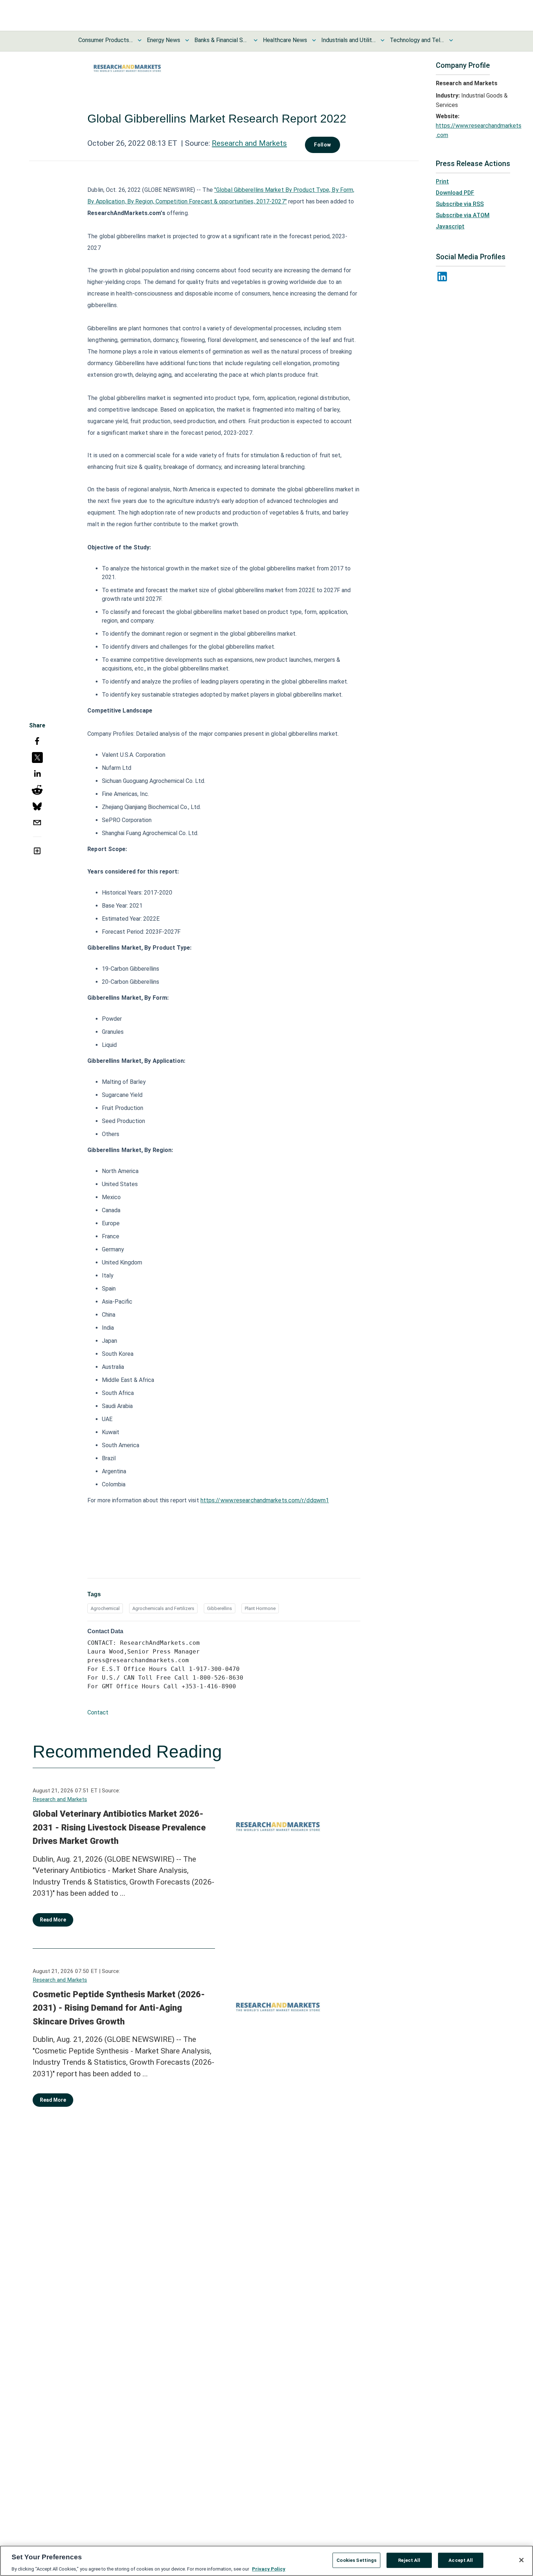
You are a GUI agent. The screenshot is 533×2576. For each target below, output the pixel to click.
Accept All (461, 2560)
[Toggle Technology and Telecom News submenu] (451, 40)
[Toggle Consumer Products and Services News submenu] (140, 40)
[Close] (521, 2560)
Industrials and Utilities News (348, 40)
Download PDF (455, 193)
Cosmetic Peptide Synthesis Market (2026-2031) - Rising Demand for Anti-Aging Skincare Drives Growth (119, 2008)
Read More (53, 1920)
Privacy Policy (269, 2569)
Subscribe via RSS (460, 204)
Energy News (164, 40)
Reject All (409, 2560)
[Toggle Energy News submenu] (187, 40)
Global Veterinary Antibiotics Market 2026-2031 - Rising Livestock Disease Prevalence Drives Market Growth (119, 1827)
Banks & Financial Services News (222, 40)
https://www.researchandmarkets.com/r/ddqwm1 (265, 1500)
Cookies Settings (356, 2560)
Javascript (450, 226)
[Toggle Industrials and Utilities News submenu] (383, 40)
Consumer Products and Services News (106, 40)
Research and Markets (249, 143)
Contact (98, 1712)
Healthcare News (285, 40)
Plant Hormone (260, 1608)
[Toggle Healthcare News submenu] (314, 40)
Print (442, 181)
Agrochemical (105, 1608)
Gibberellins (220, 1608)
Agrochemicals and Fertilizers (163, 1608)
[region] (266, 2561)
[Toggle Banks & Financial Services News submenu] (256, 40)
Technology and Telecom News (417, 40)
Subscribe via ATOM (463, 215)
